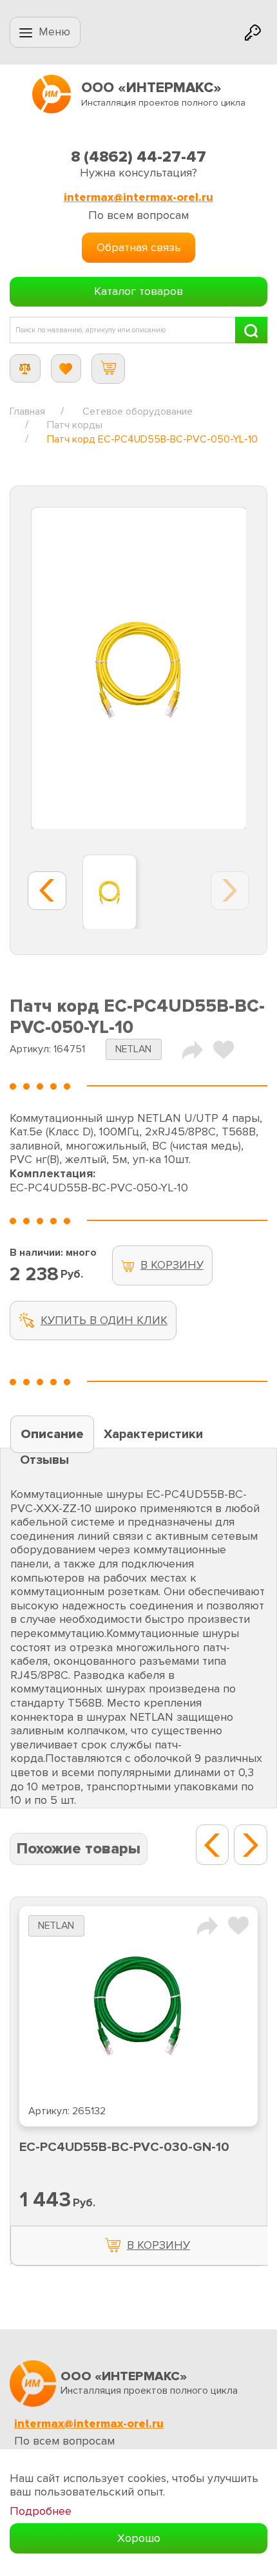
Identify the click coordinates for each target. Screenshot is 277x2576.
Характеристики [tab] (153, 1434)
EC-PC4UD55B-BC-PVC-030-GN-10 (124, 2147)
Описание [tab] (52, 1434)
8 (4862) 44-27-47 (138, 157)
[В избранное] (224, 1048)
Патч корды (75, 425)
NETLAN (133, 1049)
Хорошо (139, 2538)
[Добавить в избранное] (238, 1925)
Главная (27, 412)
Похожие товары (79, 1849)
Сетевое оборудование (138, 412)
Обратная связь (139, 247)
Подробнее (41, 2511)
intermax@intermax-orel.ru (138, 197)
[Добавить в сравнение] (207, 1925)
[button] (213, 1845)
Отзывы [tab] (44, 1460)
